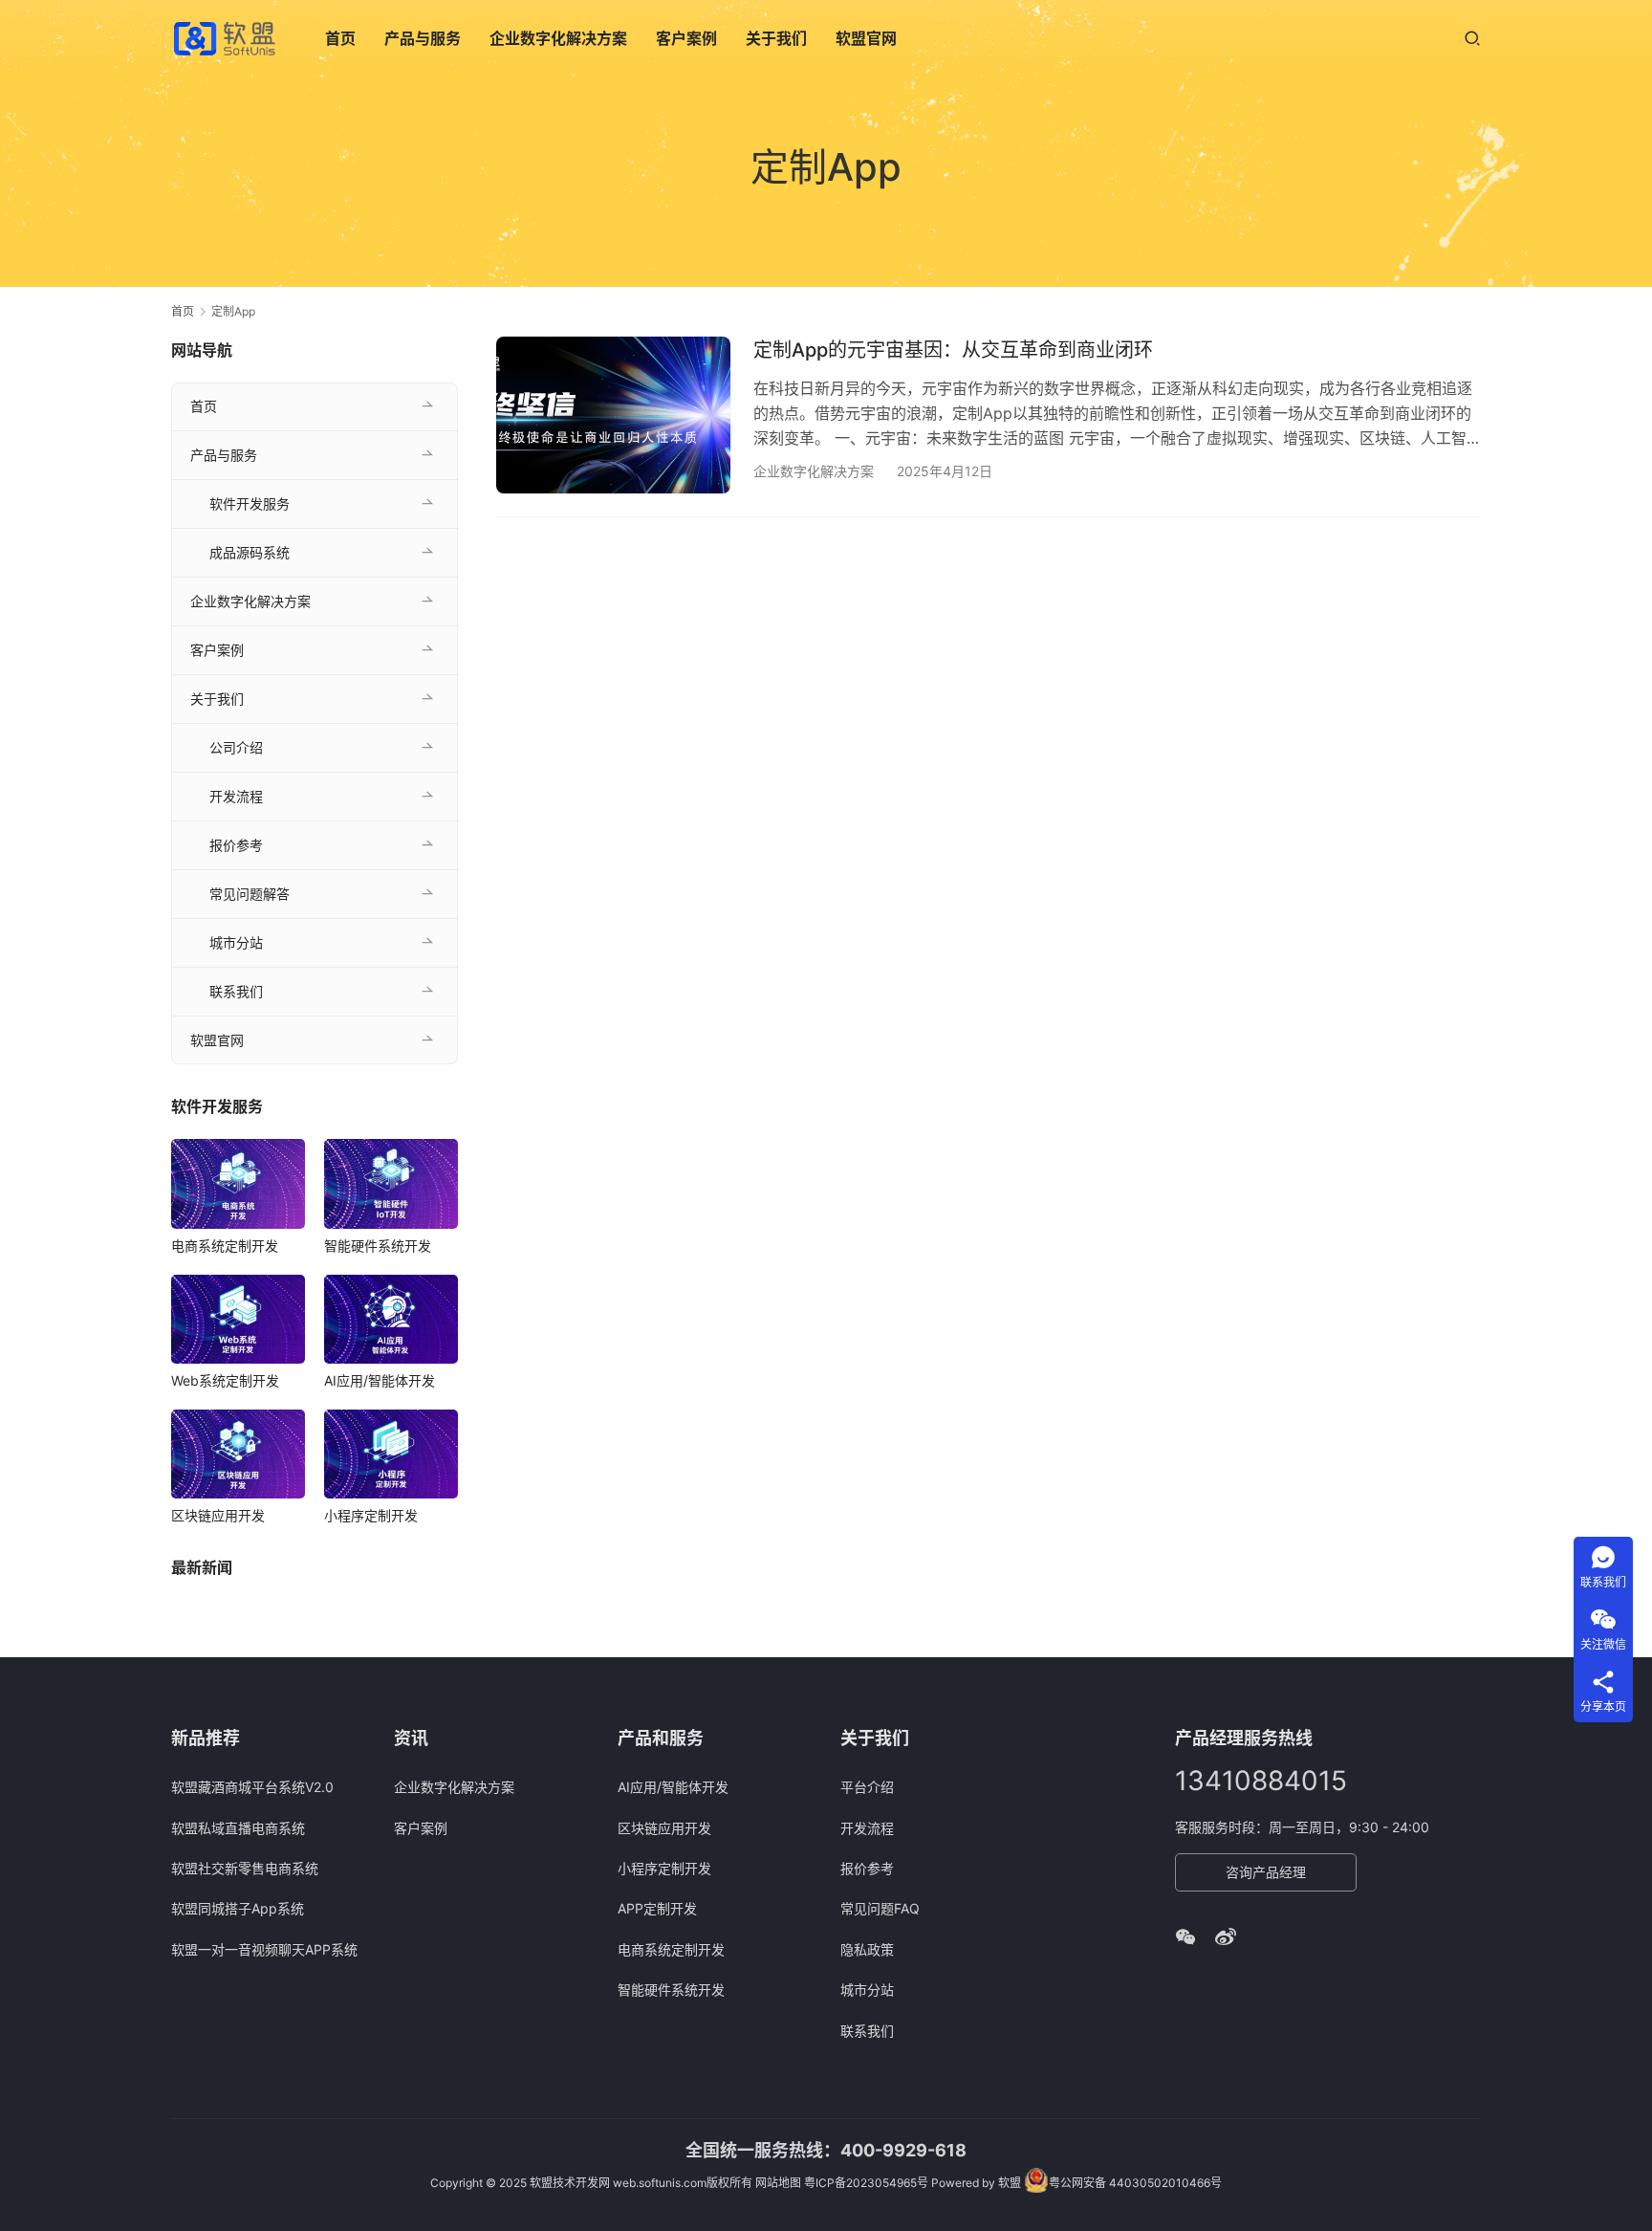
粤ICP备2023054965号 (866, 2183)
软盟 (1010, 2183)
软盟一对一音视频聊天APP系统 (264, 1949)
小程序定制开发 (371, 1515)
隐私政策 (867, 1949)
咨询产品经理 (1266, 1872)
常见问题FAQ (880, 1908)
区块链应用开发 (218, 1515)
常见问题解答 (250, 894)
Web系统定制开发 (225, 1380)
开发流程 (236, 796)
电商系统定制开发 (225, 1246)
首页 (340, 38)
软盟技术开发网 (570, 2183)
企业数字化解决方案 (558, 38)
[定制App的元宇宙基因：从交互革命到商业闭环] (613, 415)
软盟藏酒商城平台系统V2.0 (252, 1787)
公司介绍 (236, 747)
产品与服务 (423, 38)
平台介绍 (867, 1787)
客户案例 (686, 38)
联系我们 (236, 991)
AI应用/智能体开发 (380, 1380)
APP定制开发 (657, 1908)
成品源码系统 (250, 552)
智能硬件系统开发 (378, 1246)
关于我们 (776, 38)
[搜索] (1472, 38)
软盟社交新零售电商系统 (245, 1868)
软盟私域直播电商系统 (238, 1828)
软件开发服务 (250, 503)
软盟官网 (866, 38)
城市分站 (236, 942)
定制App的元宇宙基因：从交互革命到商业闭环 (953, 350)
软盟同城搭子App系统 (238, 1908)
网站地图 (778, 2183)
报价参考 (236, 845)
